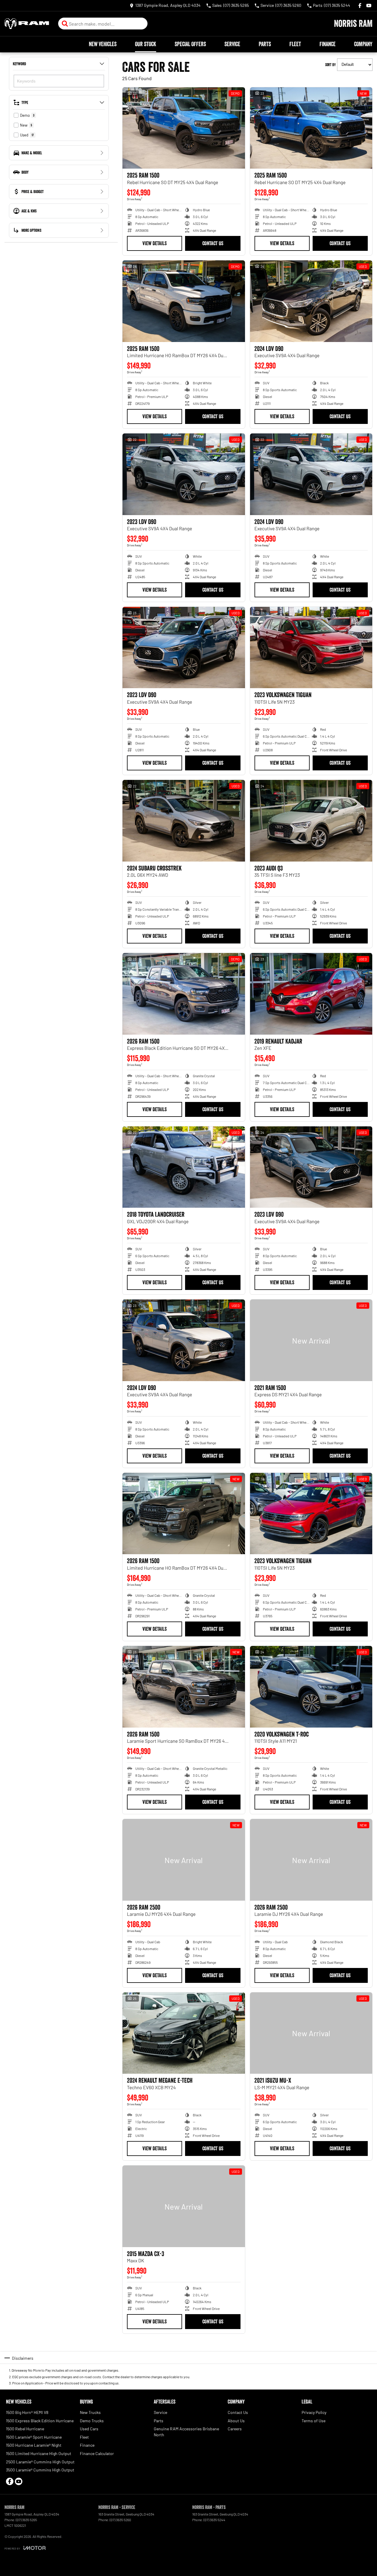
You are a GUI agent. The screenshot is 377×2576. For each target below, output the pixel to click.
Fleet (295, 44)
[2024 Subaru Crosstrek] (184, 821)
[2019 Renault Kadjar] (311, 994)
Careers (235, 2429)
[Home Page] (27, 24)
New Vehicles (103, 44)
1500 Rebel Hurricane (25, 2429)
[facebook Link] (360, 6)
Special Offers (190, 44)
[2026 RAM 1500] (184, 994)
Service (232, 44)
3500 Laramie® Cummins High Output (40, 2470)
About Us (236, 2421)
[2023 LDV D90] (184, 474)
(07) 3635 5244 (214, 2520)
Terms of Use (314, 2421)
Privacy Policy (314, 2412)
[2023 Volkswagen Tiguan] (311, 648)
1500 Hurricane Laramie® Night (34, 2445)
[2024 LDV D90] (311, 301)
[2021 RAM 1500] (311, 1340)
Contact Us (213, 243)
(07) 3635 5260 (120, 2520)
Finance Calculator (97, 2453)
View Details (155, 243)
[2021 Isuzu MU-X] (311, 2033)
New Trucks (90, 2412)
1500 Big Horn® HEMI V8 (27, 2412)
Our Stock (146, 44)
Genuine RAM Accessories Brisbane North (186, 2432)
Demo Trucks (92, 2421)
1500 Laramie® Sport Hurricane (34, 2437)
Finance (328, 44)
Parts (265, 44)
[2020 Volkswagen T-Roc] (311, 1687)
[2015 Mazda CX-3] (184, 2206)
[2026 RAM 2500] (184, 1860)
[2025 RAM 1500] (184, 128)
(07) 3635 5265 (26, 2520)
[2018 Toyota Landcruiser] (184, 1167)
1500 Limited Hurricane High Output (39, 2453)
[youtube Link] (369, 6)
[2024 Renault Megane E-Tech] (184, 2033)
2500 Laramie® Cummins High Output (40, 2462)
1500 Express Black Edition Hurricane (40, 2421)
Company (363, 44)
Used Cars (89, 2429)
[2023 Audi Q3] (311, 821)
